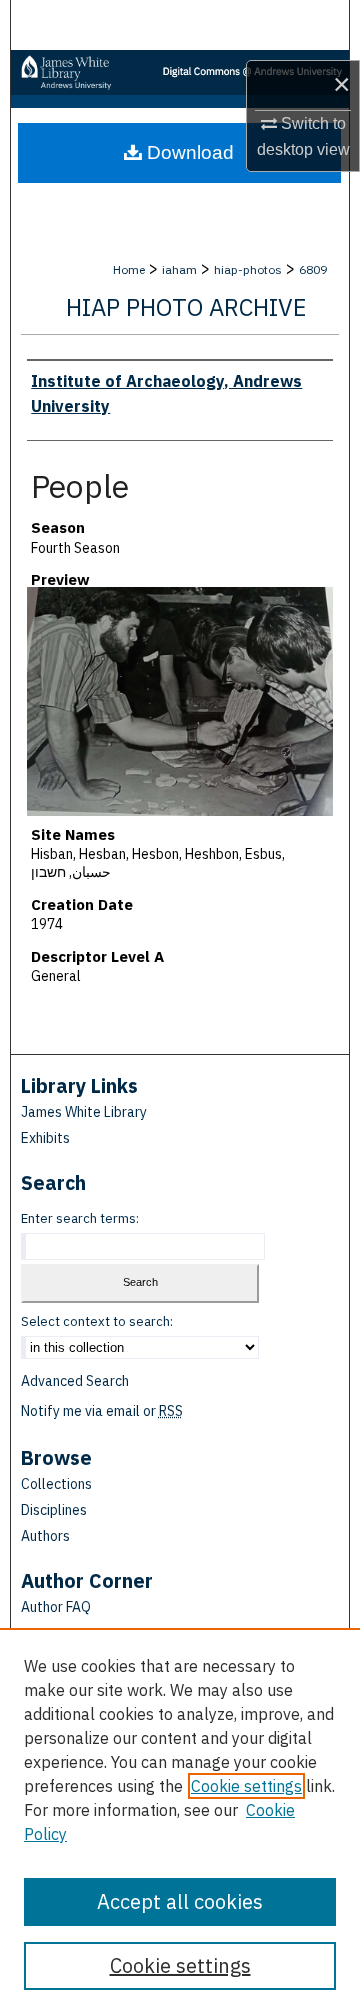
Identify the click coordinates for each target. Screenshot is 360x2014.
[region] (180, 1821)
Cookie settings (246, 1786)
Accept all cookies (180, 1901)
